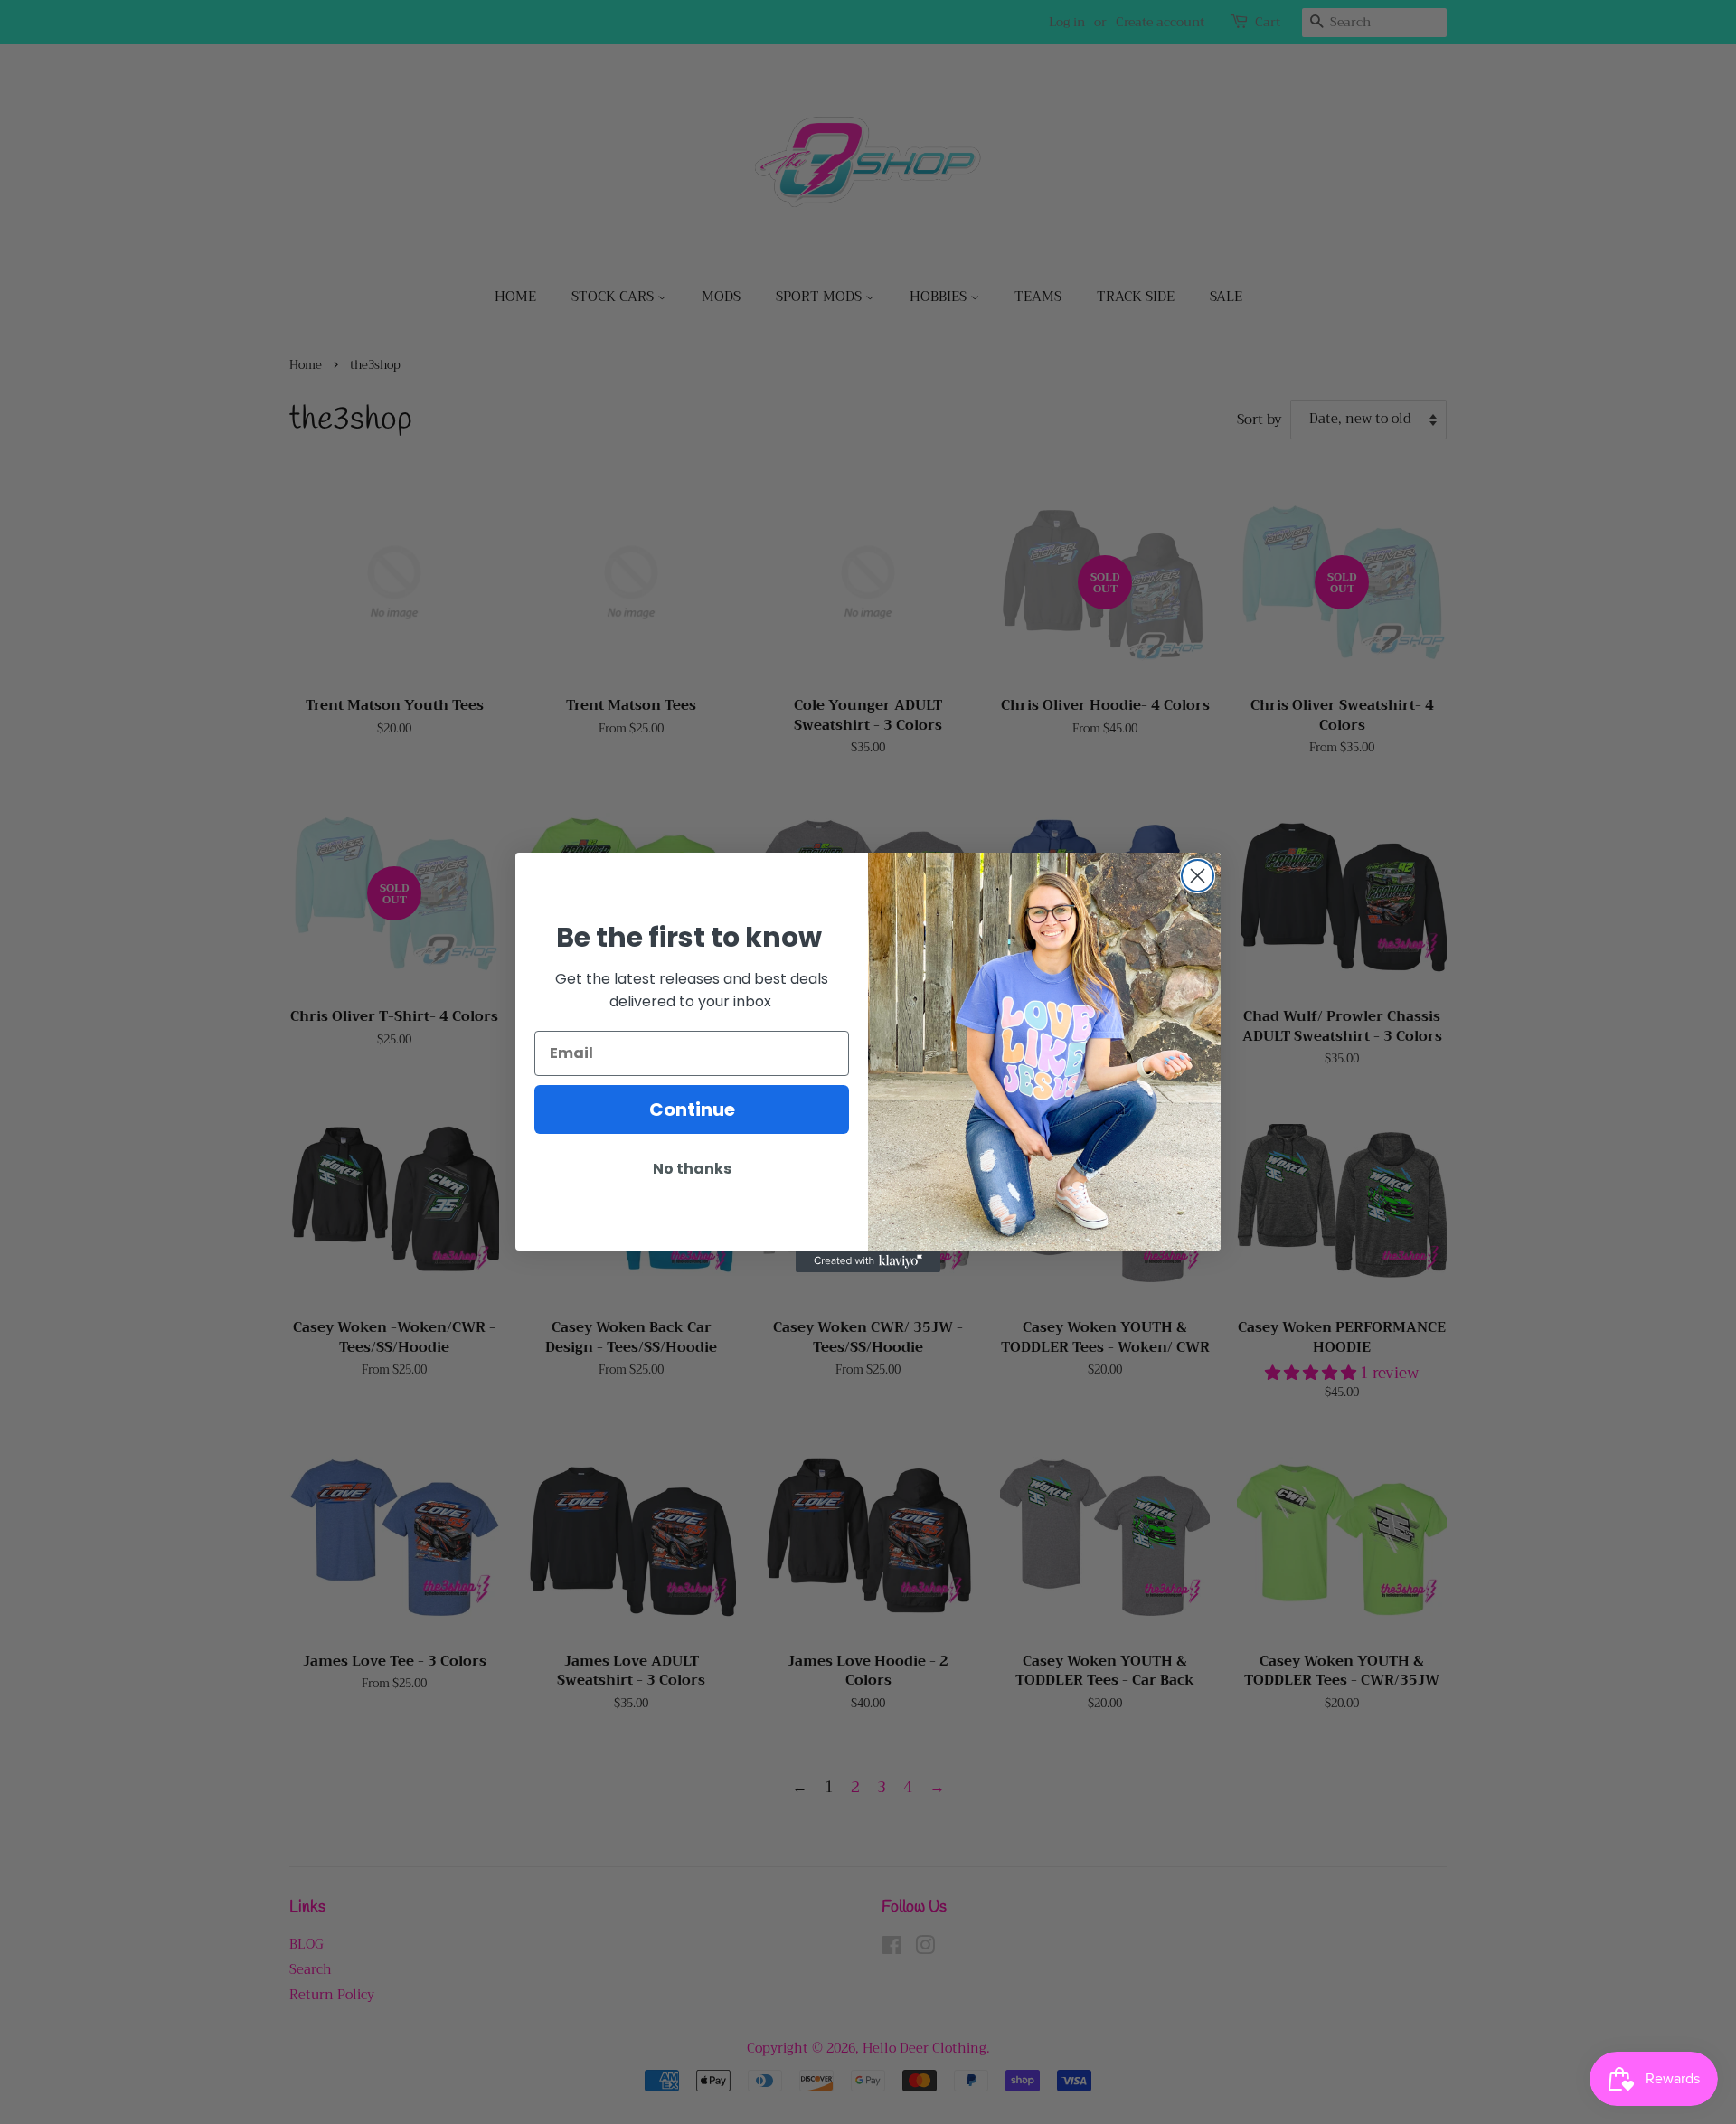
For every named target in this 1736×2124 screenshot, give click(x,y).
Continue (692, 1109)
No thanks (692, 1169)
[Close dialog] (1198, 876)
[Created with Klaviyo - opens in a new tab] (868, 1261)
